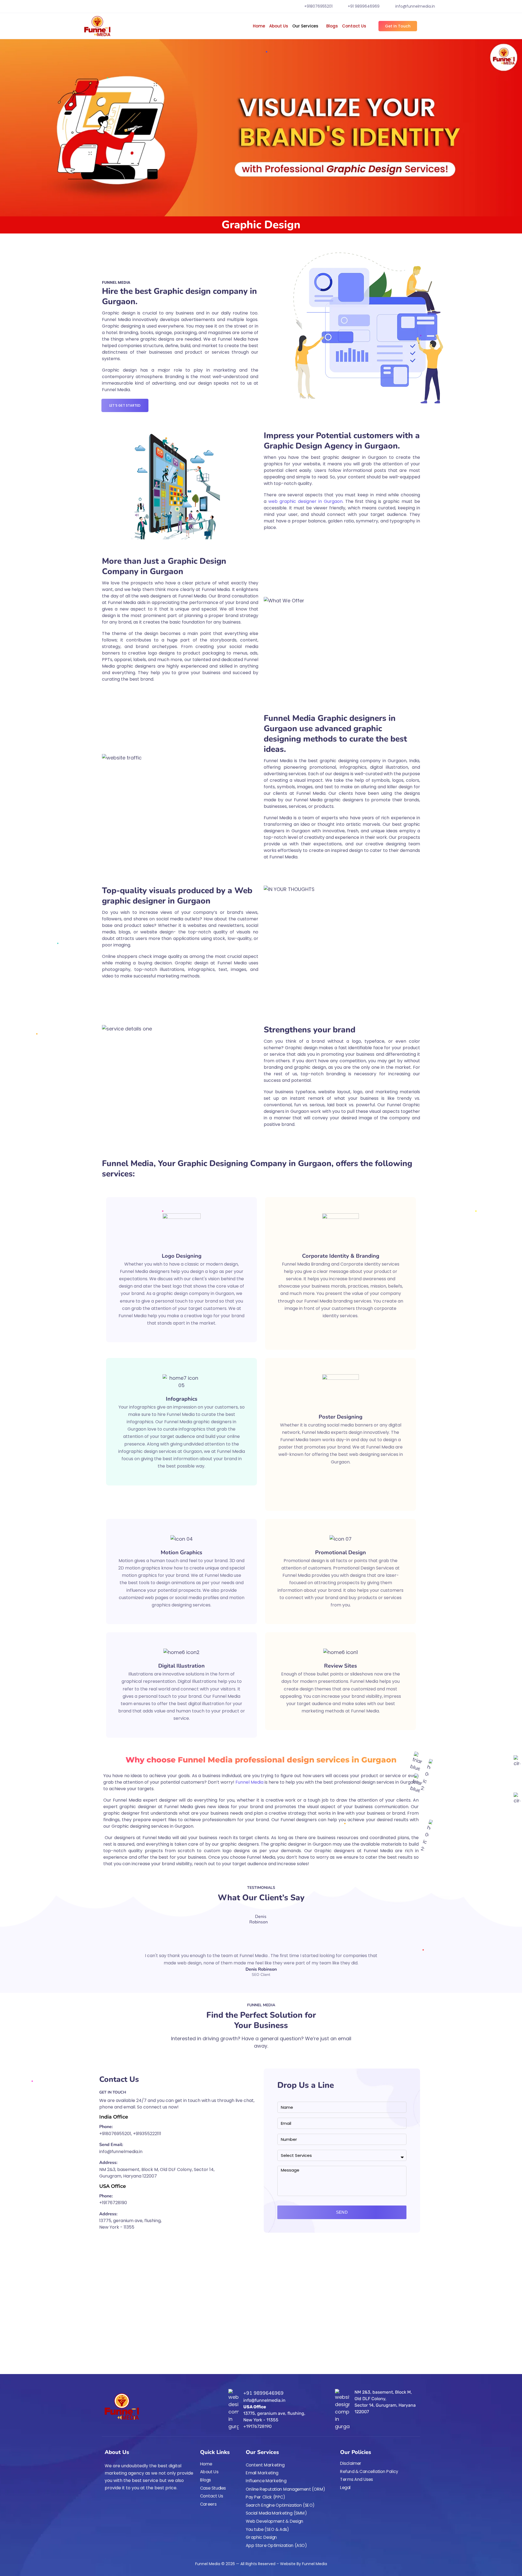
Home (259, 26)
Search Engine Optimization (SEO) (280, 2505)
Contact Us (354, 26)
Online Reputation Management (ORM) (286, 2489)
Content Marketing (265, 2465)
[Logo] (97, 26)
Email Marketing (262, 2473)
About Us (279, 26)
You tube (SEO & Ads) (268, 2529)
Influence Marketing (266, 2481)
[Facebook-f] (107, 2503)
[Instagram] (117, 2503)
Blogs (332, 26)
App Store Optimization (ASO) (276, 2545)
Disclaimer (351, 2463)
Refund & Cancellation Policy (369, 2471)
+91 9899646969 (364, 6)
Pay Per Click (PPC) (265, 2497)
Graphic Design (261, 2537)
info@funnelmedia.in (415, 6)
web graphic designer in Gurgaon (305, 501)
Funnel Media (249, 1782)
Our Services (305, 26)
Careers (208, 2504)
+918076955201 (318, 6)
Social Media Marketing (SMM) (276, 2513)
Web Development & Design (275, 2521)
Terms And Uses (357, 2480)
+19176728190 (113, 2203)
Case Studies (213, 2488)
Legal (345, 2488)
